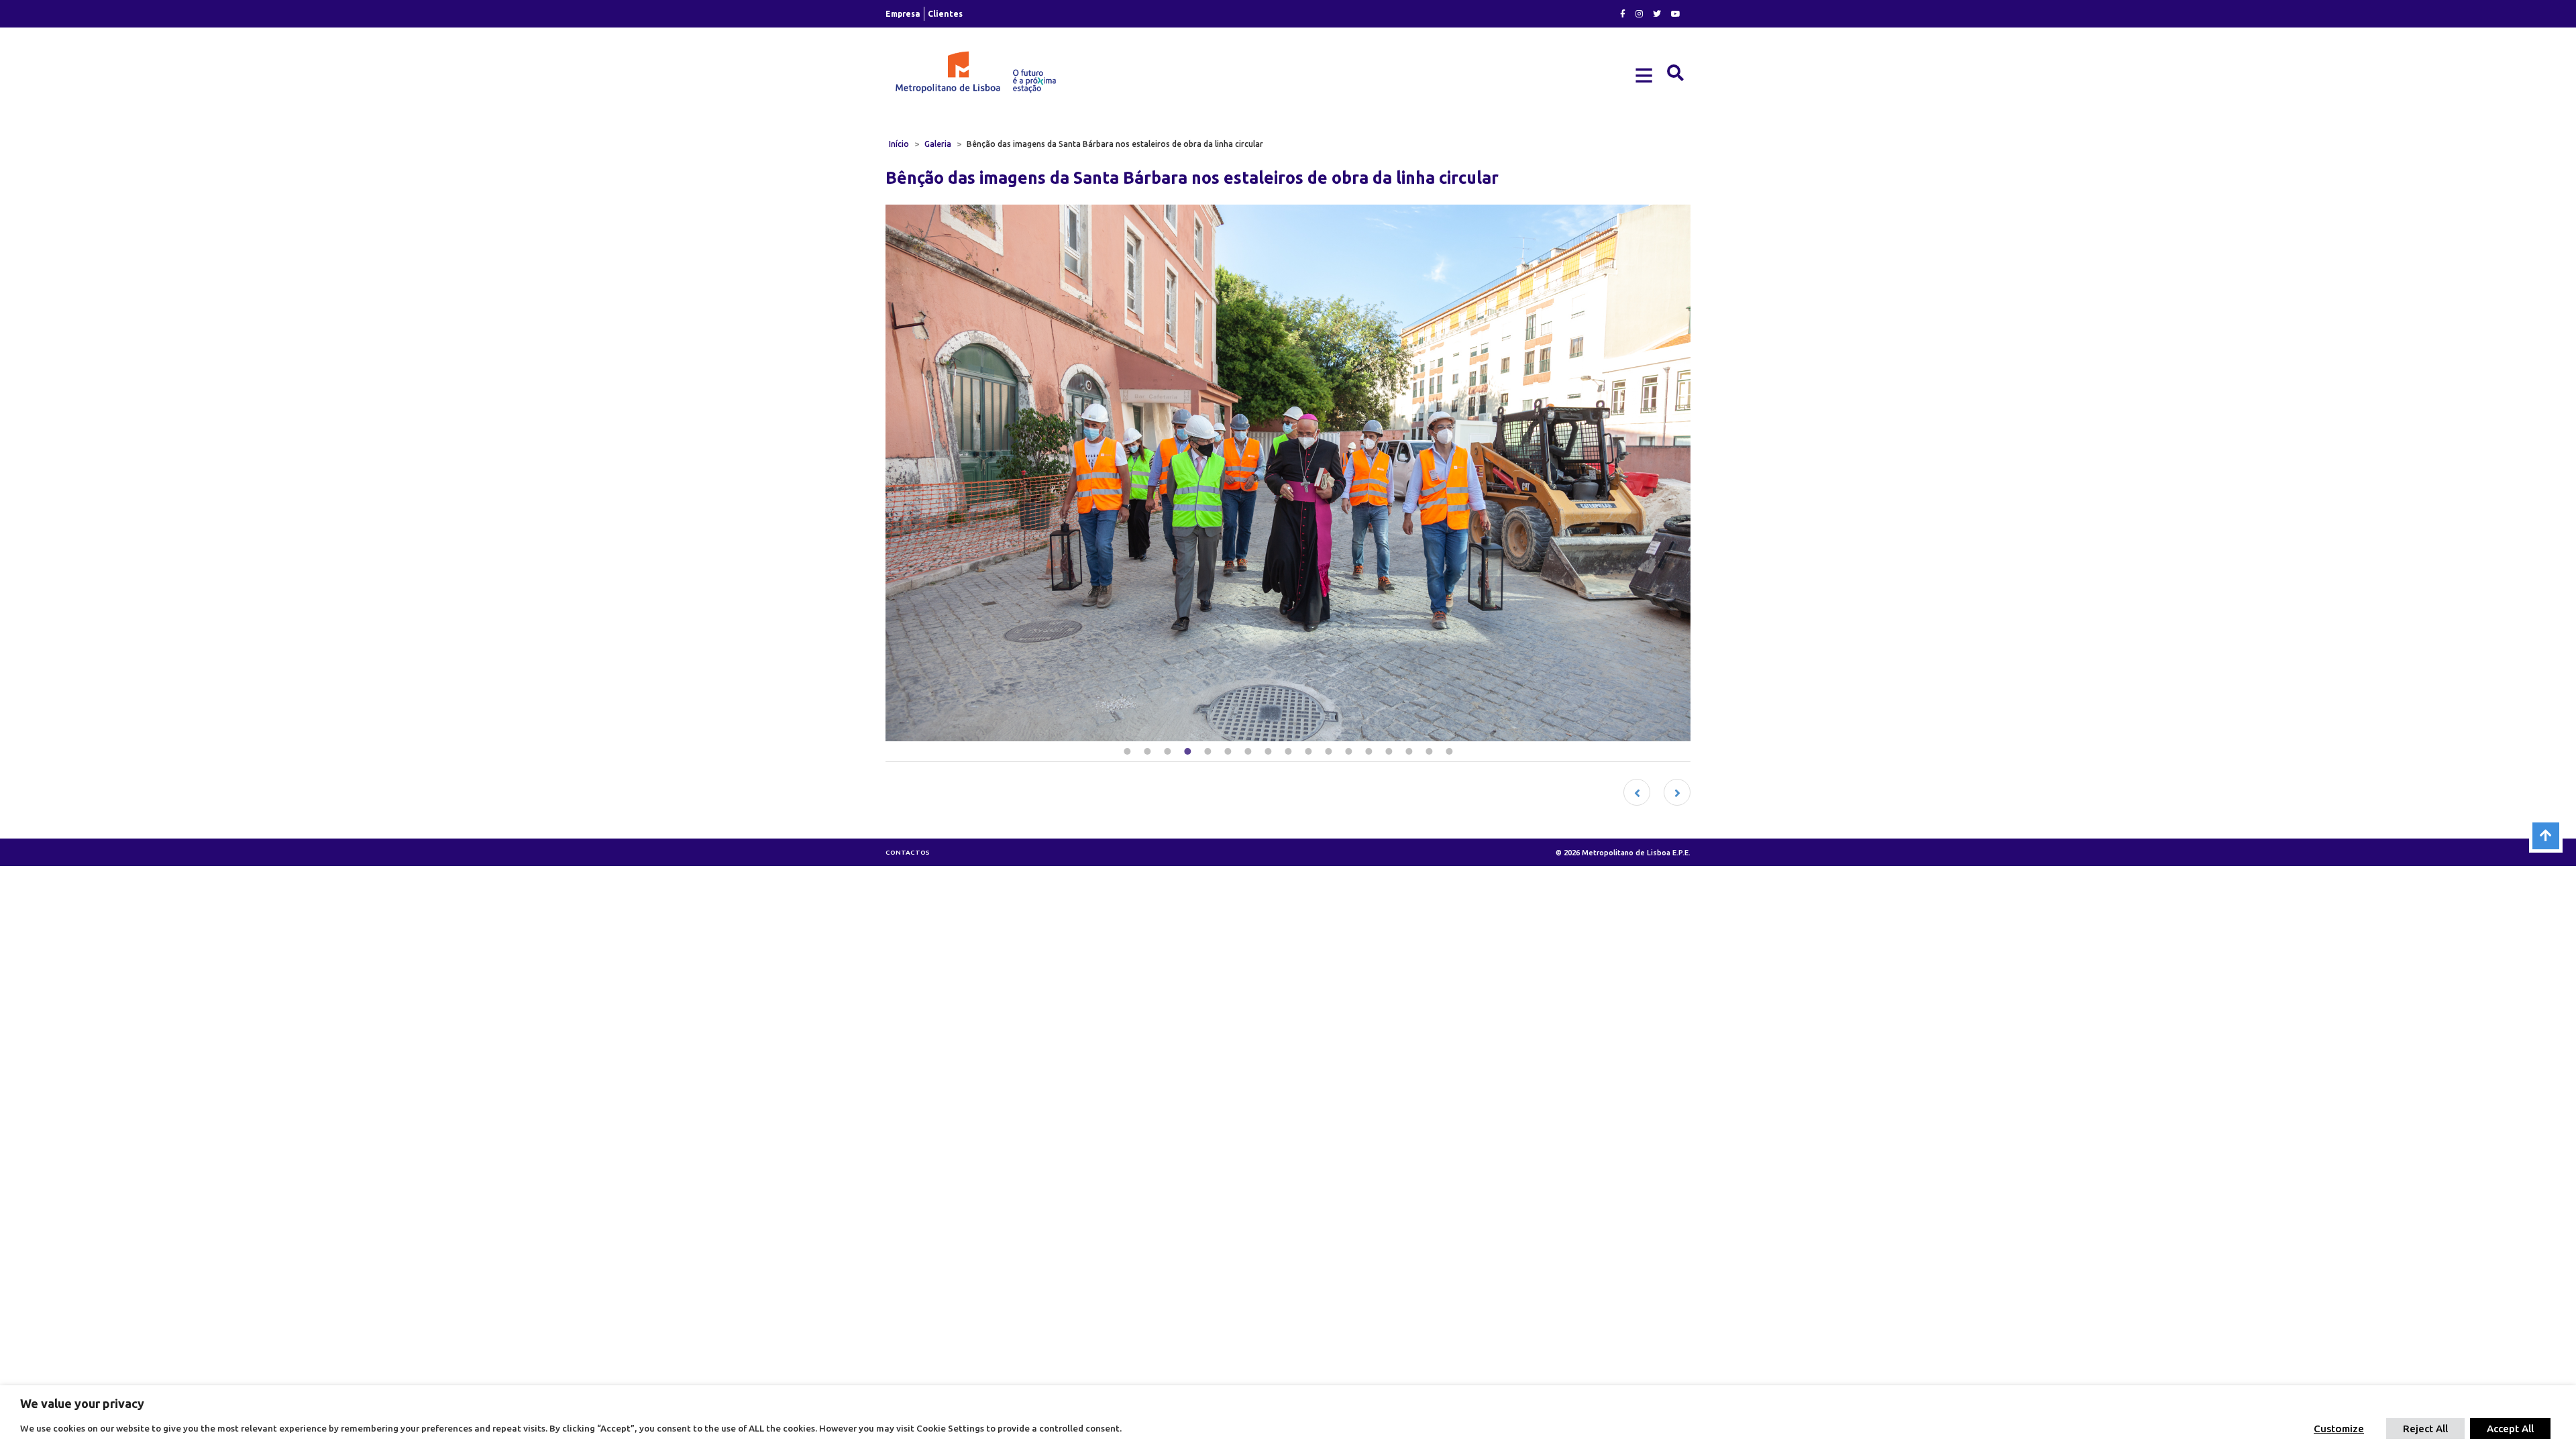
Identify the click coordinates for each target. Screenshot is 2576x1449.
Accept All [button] (2510, 1429)
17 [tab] (1449, 751)
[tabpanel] (1288, 473)
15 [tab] (1409, 751)
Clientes (945, 14)
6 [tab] (1228, 751)
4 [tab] (1187, 751)
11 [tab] (1328, 751)
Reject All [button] (2425, 1429)
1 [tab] (1127, 751)
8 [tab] (1268, 751)
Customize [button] (2339, 1429)
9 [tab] (1288, 751)
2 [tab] (1147, 751)
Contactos (908, 852)
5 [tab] (1207, 751)
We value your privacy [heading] (82, 1403)
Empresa (903, 14)
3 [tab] (1167, 751)
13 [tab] (1368, 751)
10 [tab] (1308, 751)
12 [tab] (1348, 751)
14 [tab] (1389, 751)
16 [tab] (1429, 751)
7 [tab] (1248, 751)
